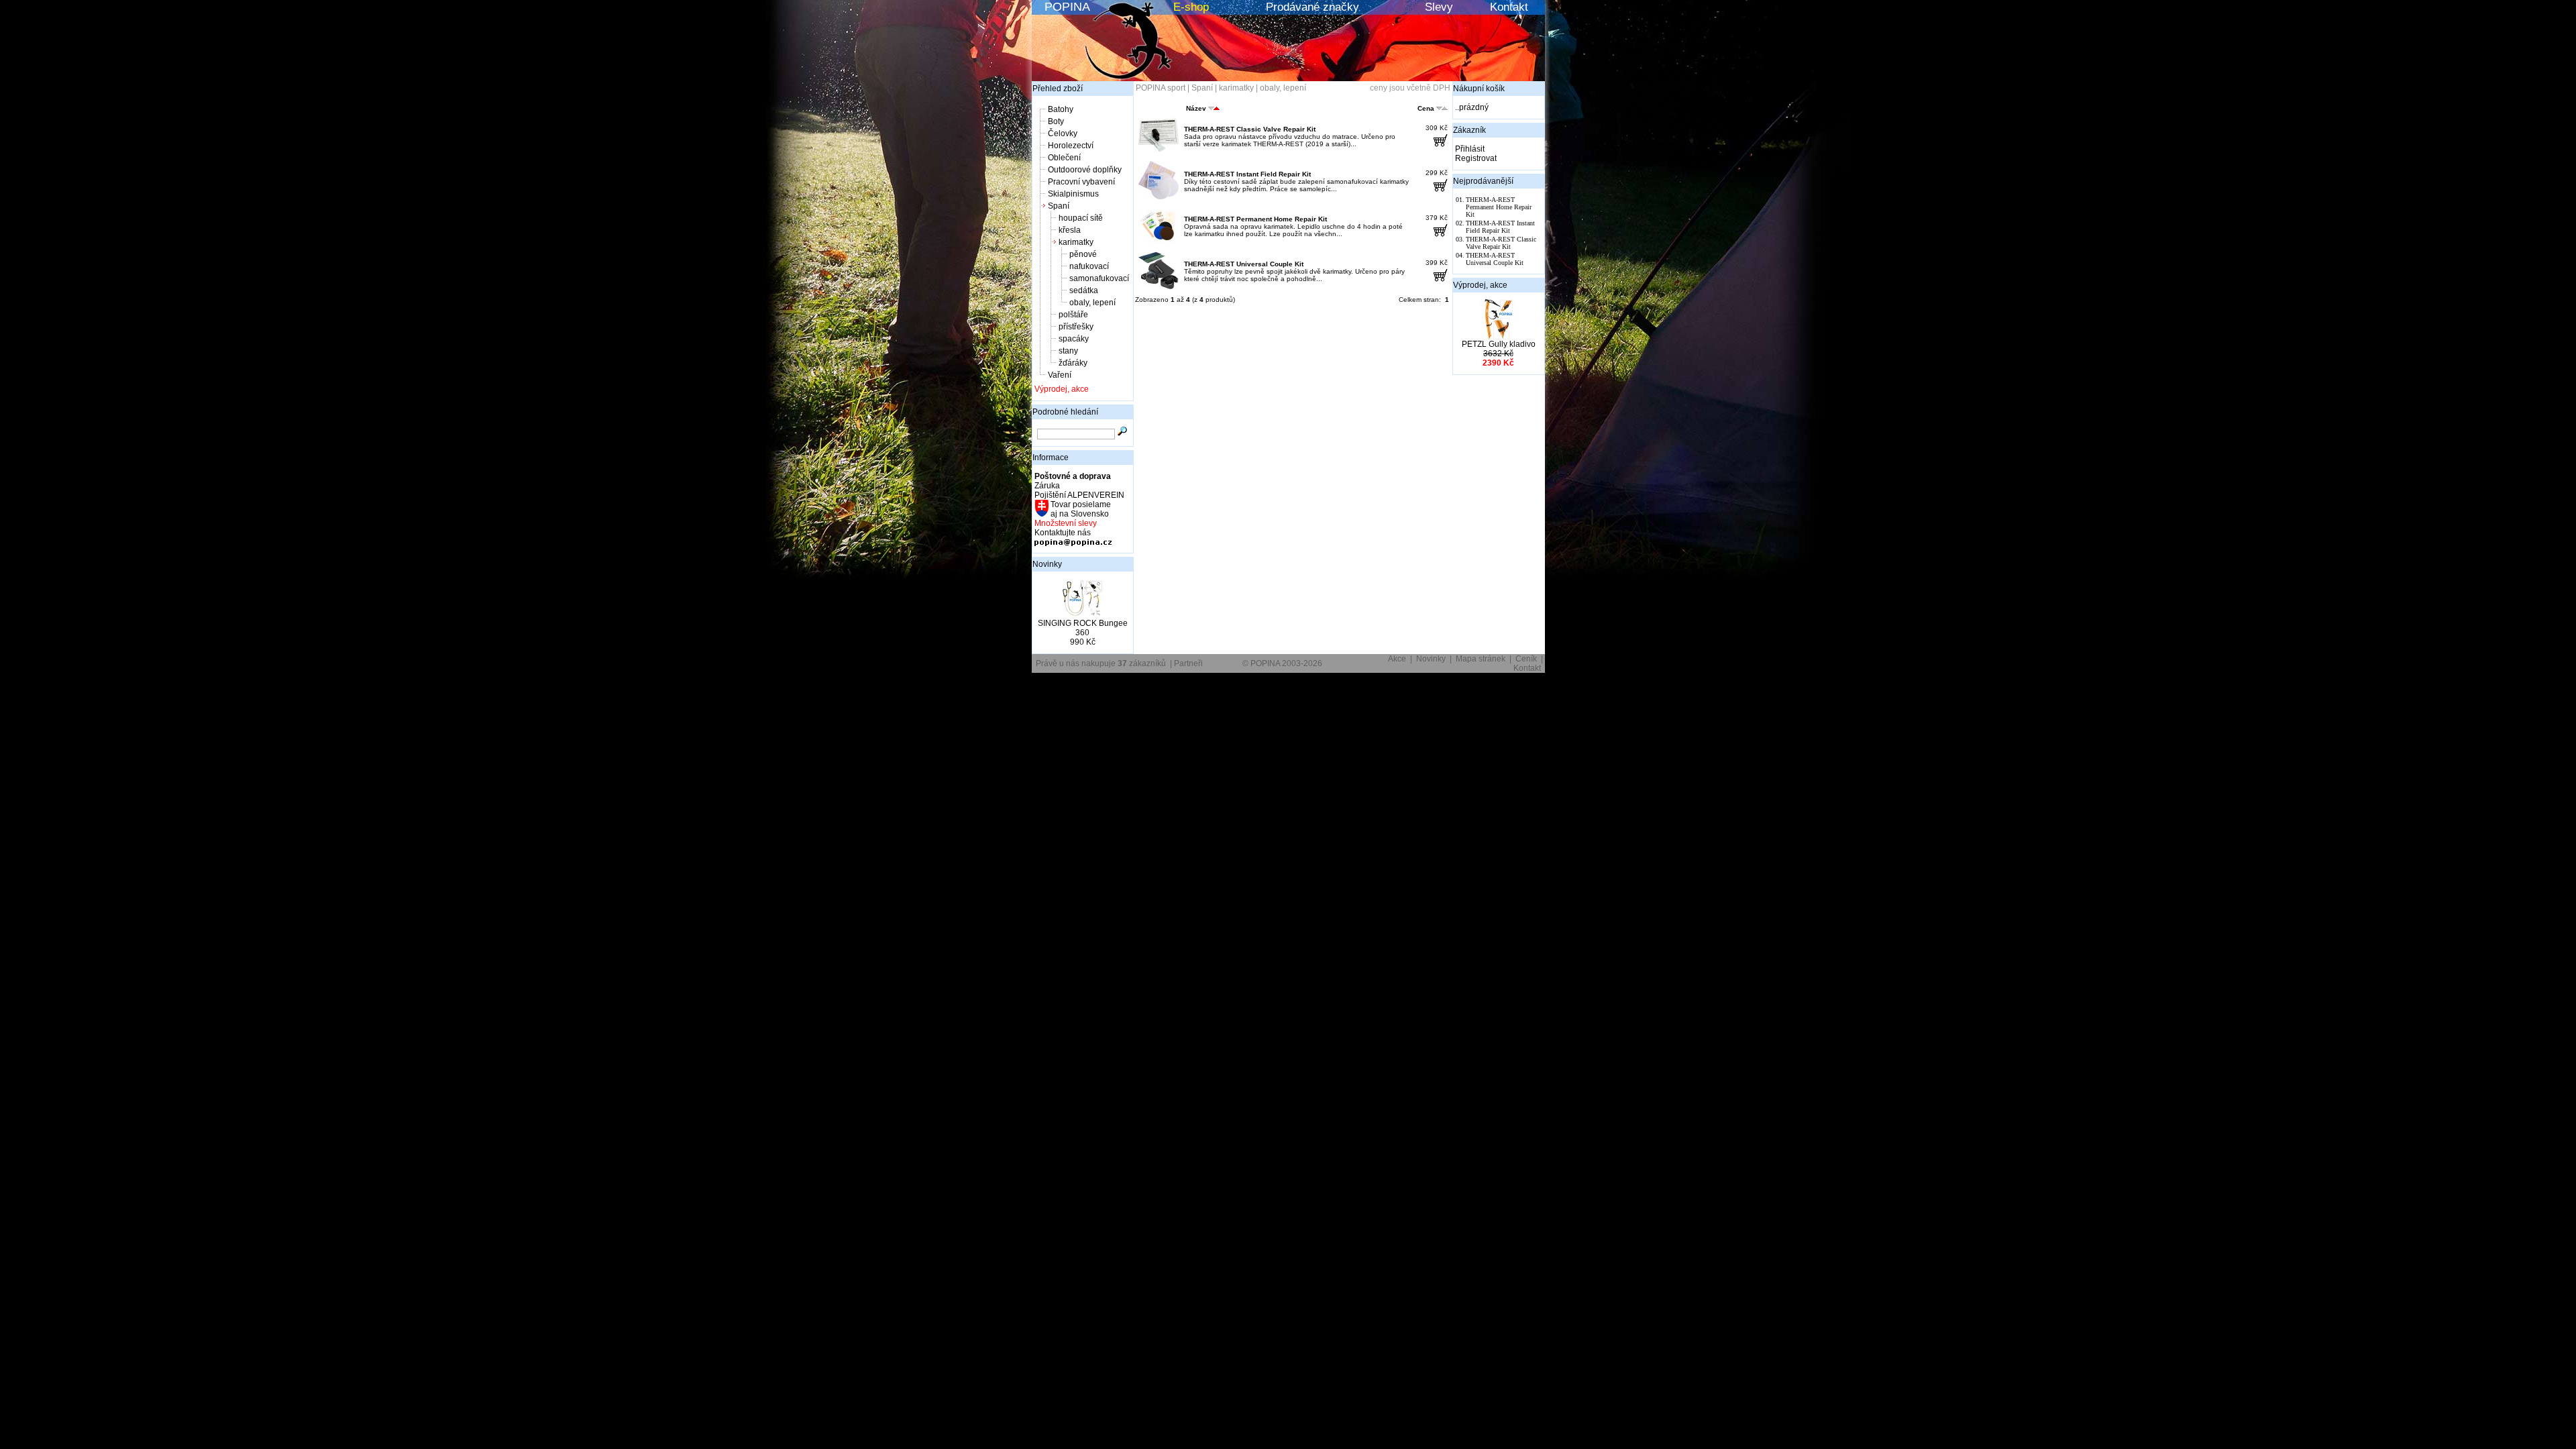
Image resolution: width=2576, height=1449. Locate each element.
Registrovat (1476, 158)
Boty (1056, 121)
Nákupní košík (1479, 89)
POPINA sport (1161, 88)
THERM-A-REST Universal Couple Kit (1244, 264)
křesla (1070, 230)
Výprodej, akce (1062, 389)
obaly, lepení (1092, 303)
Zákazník (1469, 130)
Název (1196, 108)
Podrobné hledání (1065, 412)
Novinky (1047, 564)
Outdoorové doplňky (1085, 170)
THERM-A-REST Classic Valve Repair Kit (1250, 129)
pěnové (1083, 254)
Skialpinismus (1073, 194)
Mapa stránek (1481, 659)
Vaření (1060, 375)
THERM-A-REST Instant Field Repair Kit (1247, 174)
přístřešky (1076, 327)
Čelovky (1063, 133)
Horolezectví (1071, 146)
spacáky (1074, 339)
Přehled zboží (1058, 89)
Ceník (1526, 659)
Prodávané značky (1312, 7)
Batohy (1061, 109)
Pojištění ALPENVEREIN (1079, 495)
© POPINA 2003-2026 (1282, 663)
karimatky (1076, 242)
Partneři (1188, 663)
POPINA (1067, 7)
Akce (1397, 659)
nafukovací (1089, 266)
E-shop (1191, 7)
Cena (1426, 108)
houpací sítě (1081, 218)
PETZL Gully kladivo (1499, 344)
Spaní (1059, 206)
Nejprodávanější (1483, 181)
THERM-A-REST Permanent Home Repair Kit (1255, 219)
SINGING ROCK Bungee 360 (1083, 628)
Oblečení (1064, 158)
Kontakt (1509, 7)
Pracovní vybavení (1081, 182)
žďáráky (1073, 363)
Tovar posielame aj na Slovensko (1080, 509)
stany (1068, 351)
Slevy (1439, 7)
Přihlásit (1470, 149)
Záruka (1047, 486)
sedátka (1084, 290)
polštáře (1073, 315)
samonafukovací (1099, 278)
